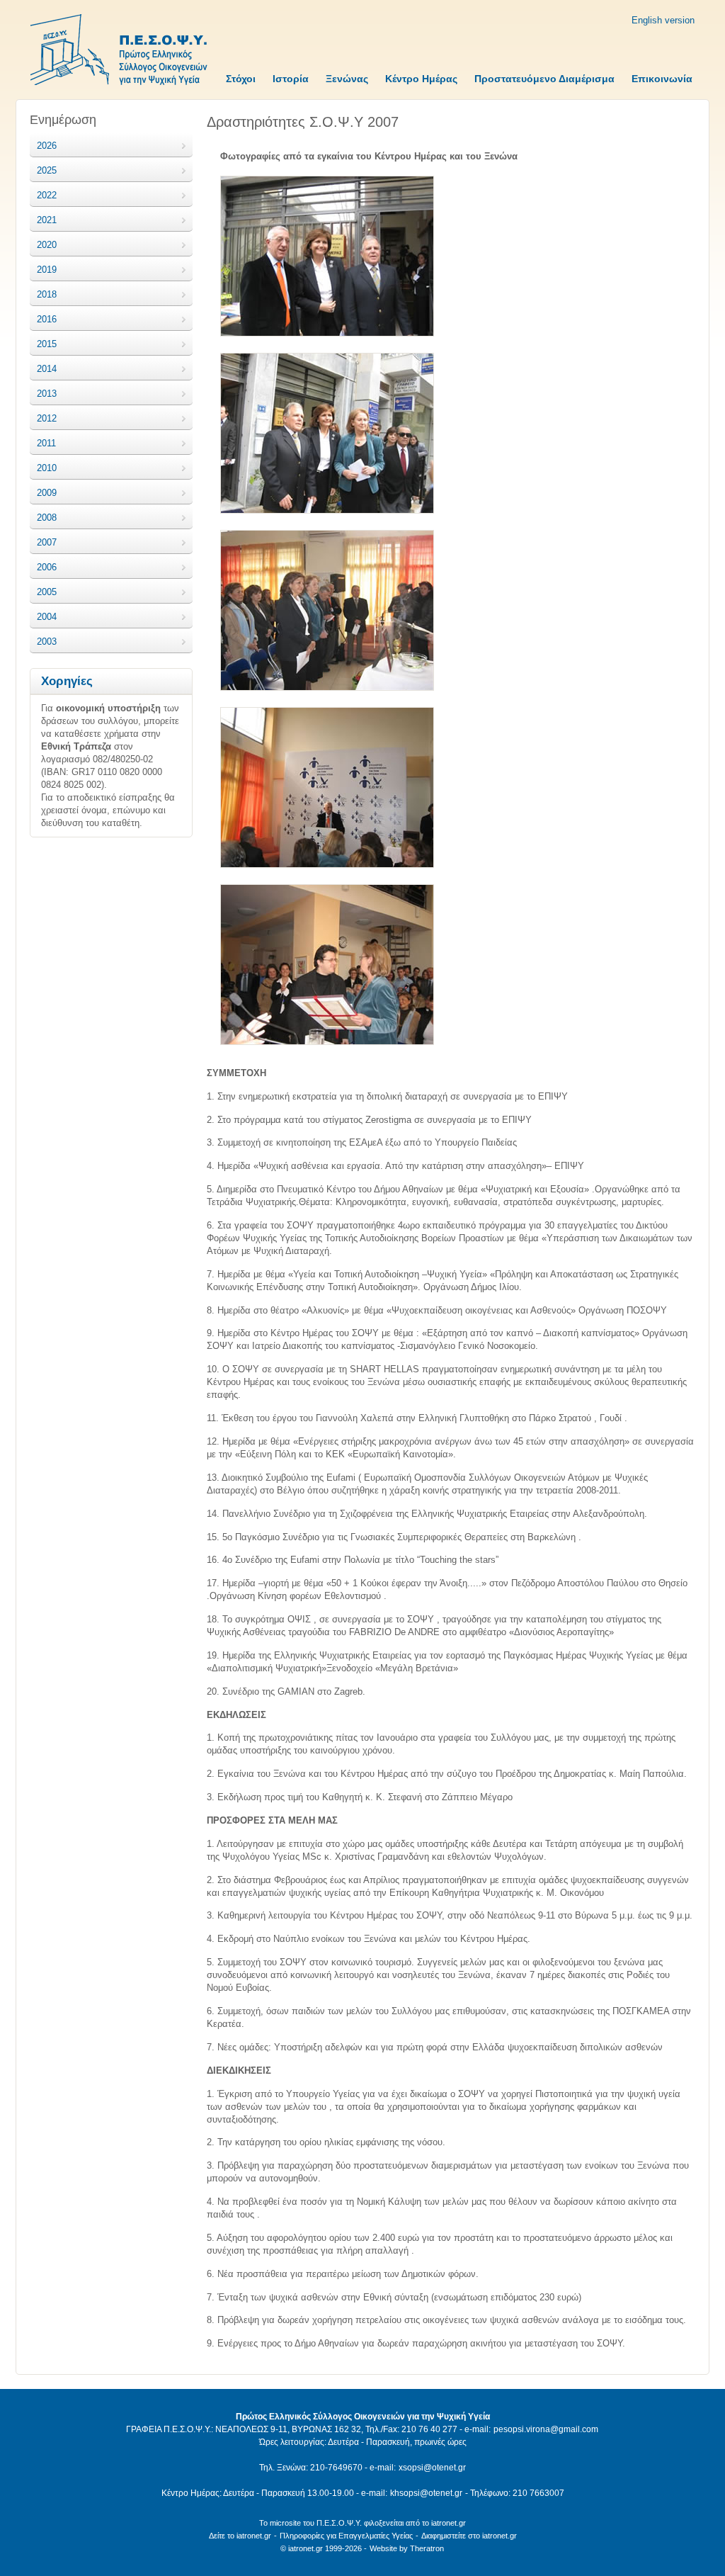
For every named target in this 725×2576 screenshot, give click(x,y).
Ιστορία (291, 79)
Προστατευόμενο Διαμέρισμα (544, 79)
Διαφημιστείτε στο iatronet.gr (469, 2536)
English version (663, 20)
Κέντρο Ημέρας (421, 79)
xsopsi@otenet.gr (432, 2468)
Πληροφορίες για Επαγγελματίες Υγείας (346, 2536)
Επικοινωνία (662, 79)
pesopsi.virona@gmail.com (546, 2429)
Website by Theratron (407, 2548)
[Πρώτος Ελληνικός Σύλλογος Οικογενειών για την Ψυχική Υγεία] (119, 51)
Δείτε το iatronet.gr (240, 2536)
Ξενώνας (347, 79)
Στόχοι (241, 79)
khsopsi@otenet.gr (426, 2493)
